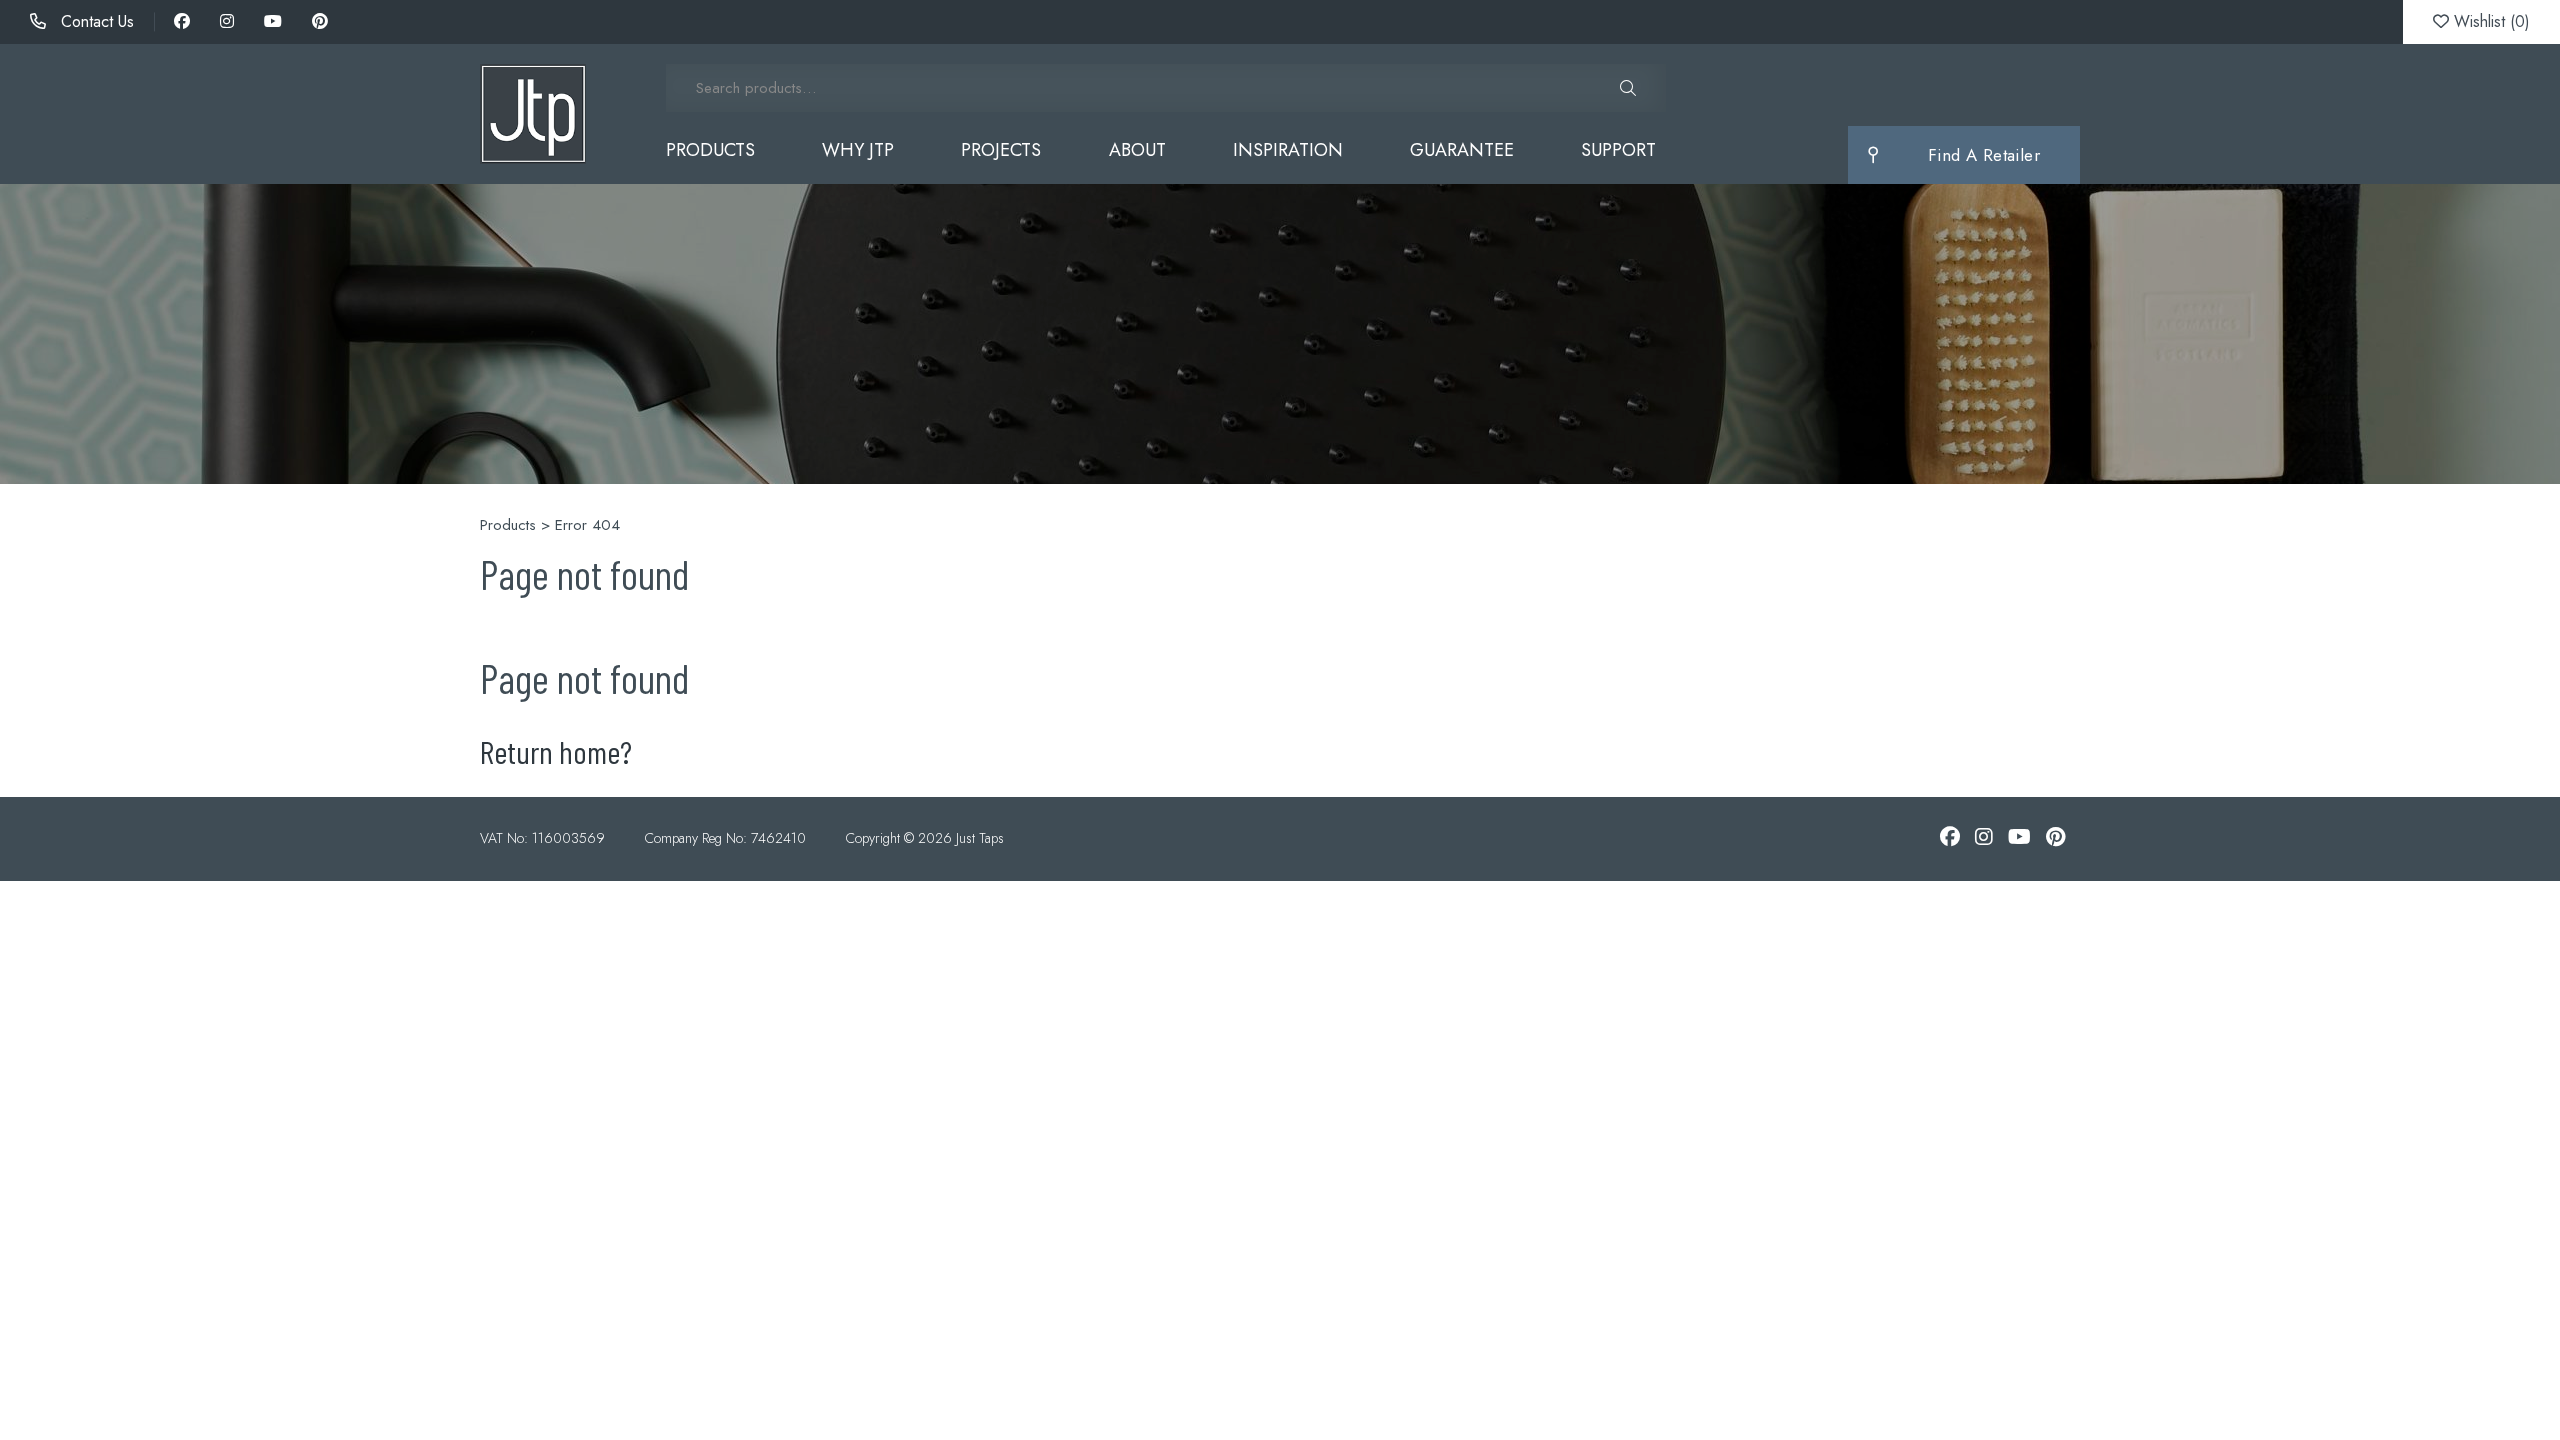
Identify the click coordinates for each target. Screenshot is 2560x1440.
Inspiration (1288, 150)
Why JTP (858, 150)
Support (1618, 150)
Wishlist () (2489, 21)
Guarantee (1462, 150)
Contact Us (95, 21)
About (1137, 150)
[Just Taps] (533, 114)
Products (710, 150)
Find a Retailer (1984, 155)
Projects (1001, 150)
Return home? (556, 751)
